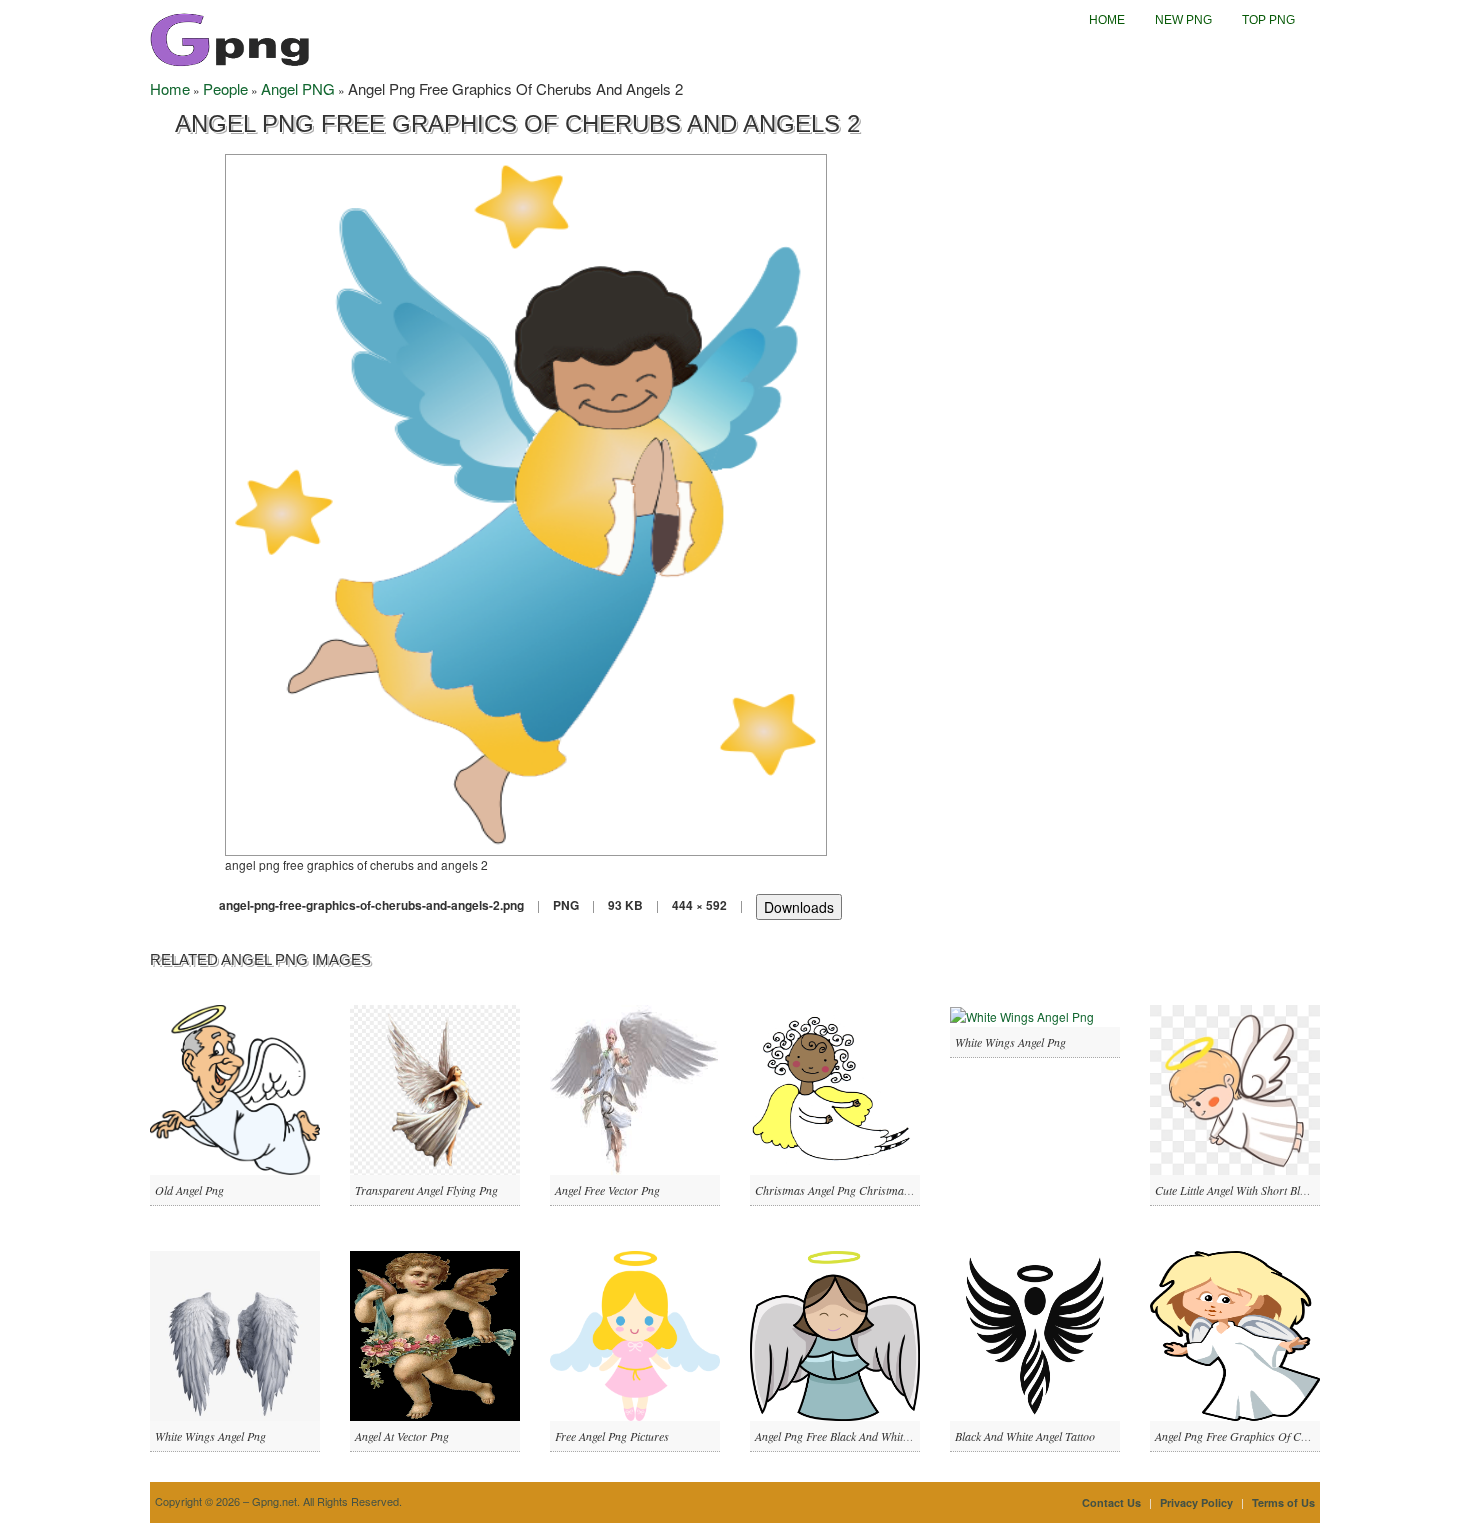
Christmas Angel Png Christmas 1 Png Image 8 (868, 1190)
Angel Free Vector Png (607, 1190)
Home (1107, 20)
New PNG (1183, 20)
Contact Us (1111, 1502)
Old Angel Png (189, 1190)
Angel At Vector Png (402, 1436)
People (225, 88)
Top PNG (1268, 20)
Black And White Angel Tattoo (1025, 1436)
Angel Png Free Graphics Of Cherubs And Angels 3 (1277, 1436)
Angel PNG (298, 88)
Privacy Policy (1196, 1502)
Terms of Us (1283, 1502)
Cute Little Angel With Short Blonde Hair (1252, 1190)
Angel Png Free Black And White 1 (836, 1436)
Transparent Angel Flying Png (426, 1190)
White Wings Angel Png (1010, 1042)
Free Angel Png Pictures (612, 1436)
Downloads (799, 907)
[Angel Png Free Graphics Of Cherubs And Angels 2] (526, 502)
